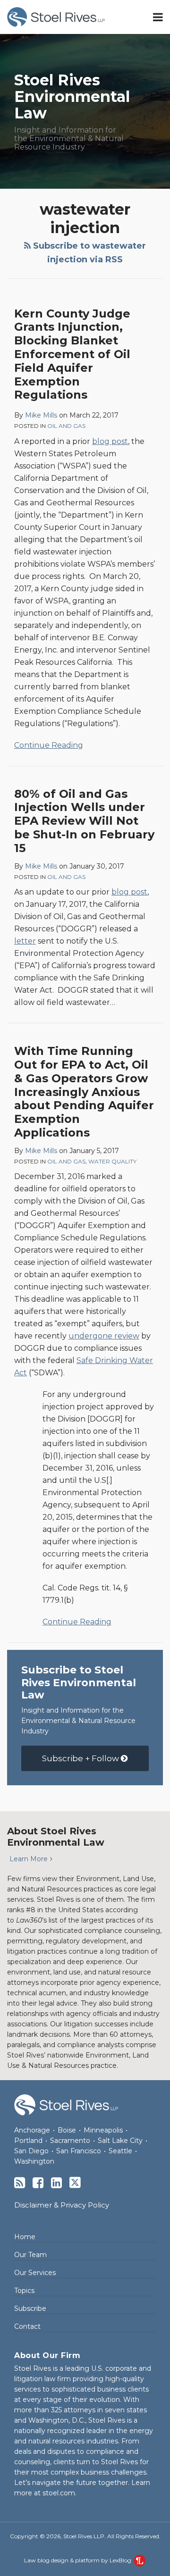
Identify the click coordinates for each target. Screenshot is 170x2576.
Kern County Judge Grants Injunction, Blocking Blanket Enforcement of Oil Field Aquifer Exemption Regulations (72, 354)
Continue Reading (49, 744)
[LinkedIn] (56, 2183)
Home (25, 2237)
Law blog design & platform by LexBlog (78, 2560)
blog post (110, 441)
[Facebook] (38, 2183)
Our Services (35, 2273)
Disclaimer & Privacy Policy (62, 2205)
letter (25, 941)
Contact (27, 2326)
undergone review (104, 1336)
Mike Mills (41, 415)
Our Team (30, 2255)
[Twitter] (75, 2183)
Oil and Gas (66, 426)
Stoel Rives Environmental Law (72, 96)
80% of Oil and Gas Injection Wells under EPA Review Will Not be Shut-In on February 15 (84, 821)
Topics (24, 2291)
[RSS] (20, 2183)
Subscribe (30, 2308)
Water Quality (112, 1161)
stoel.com (59, 2493)
